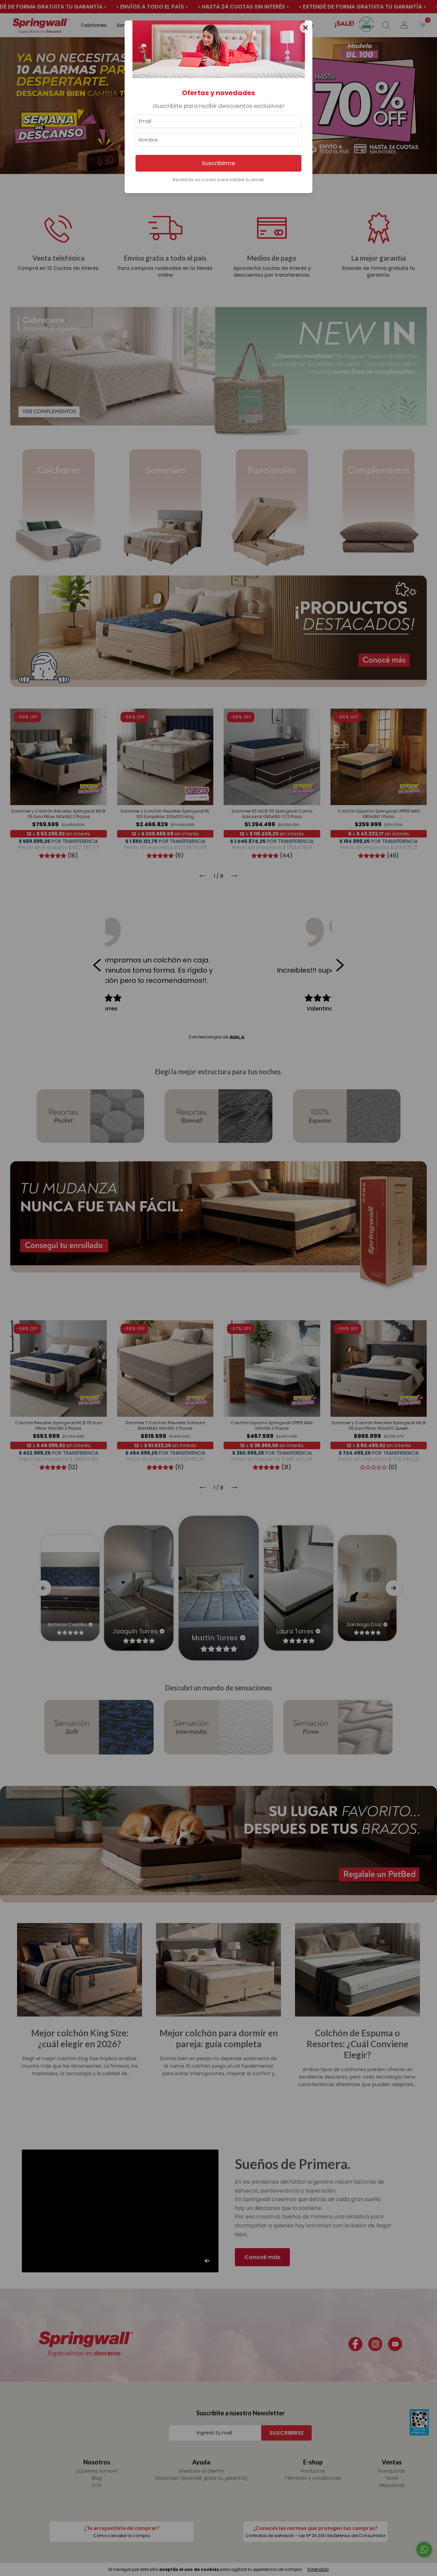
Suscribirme (218, 163)
